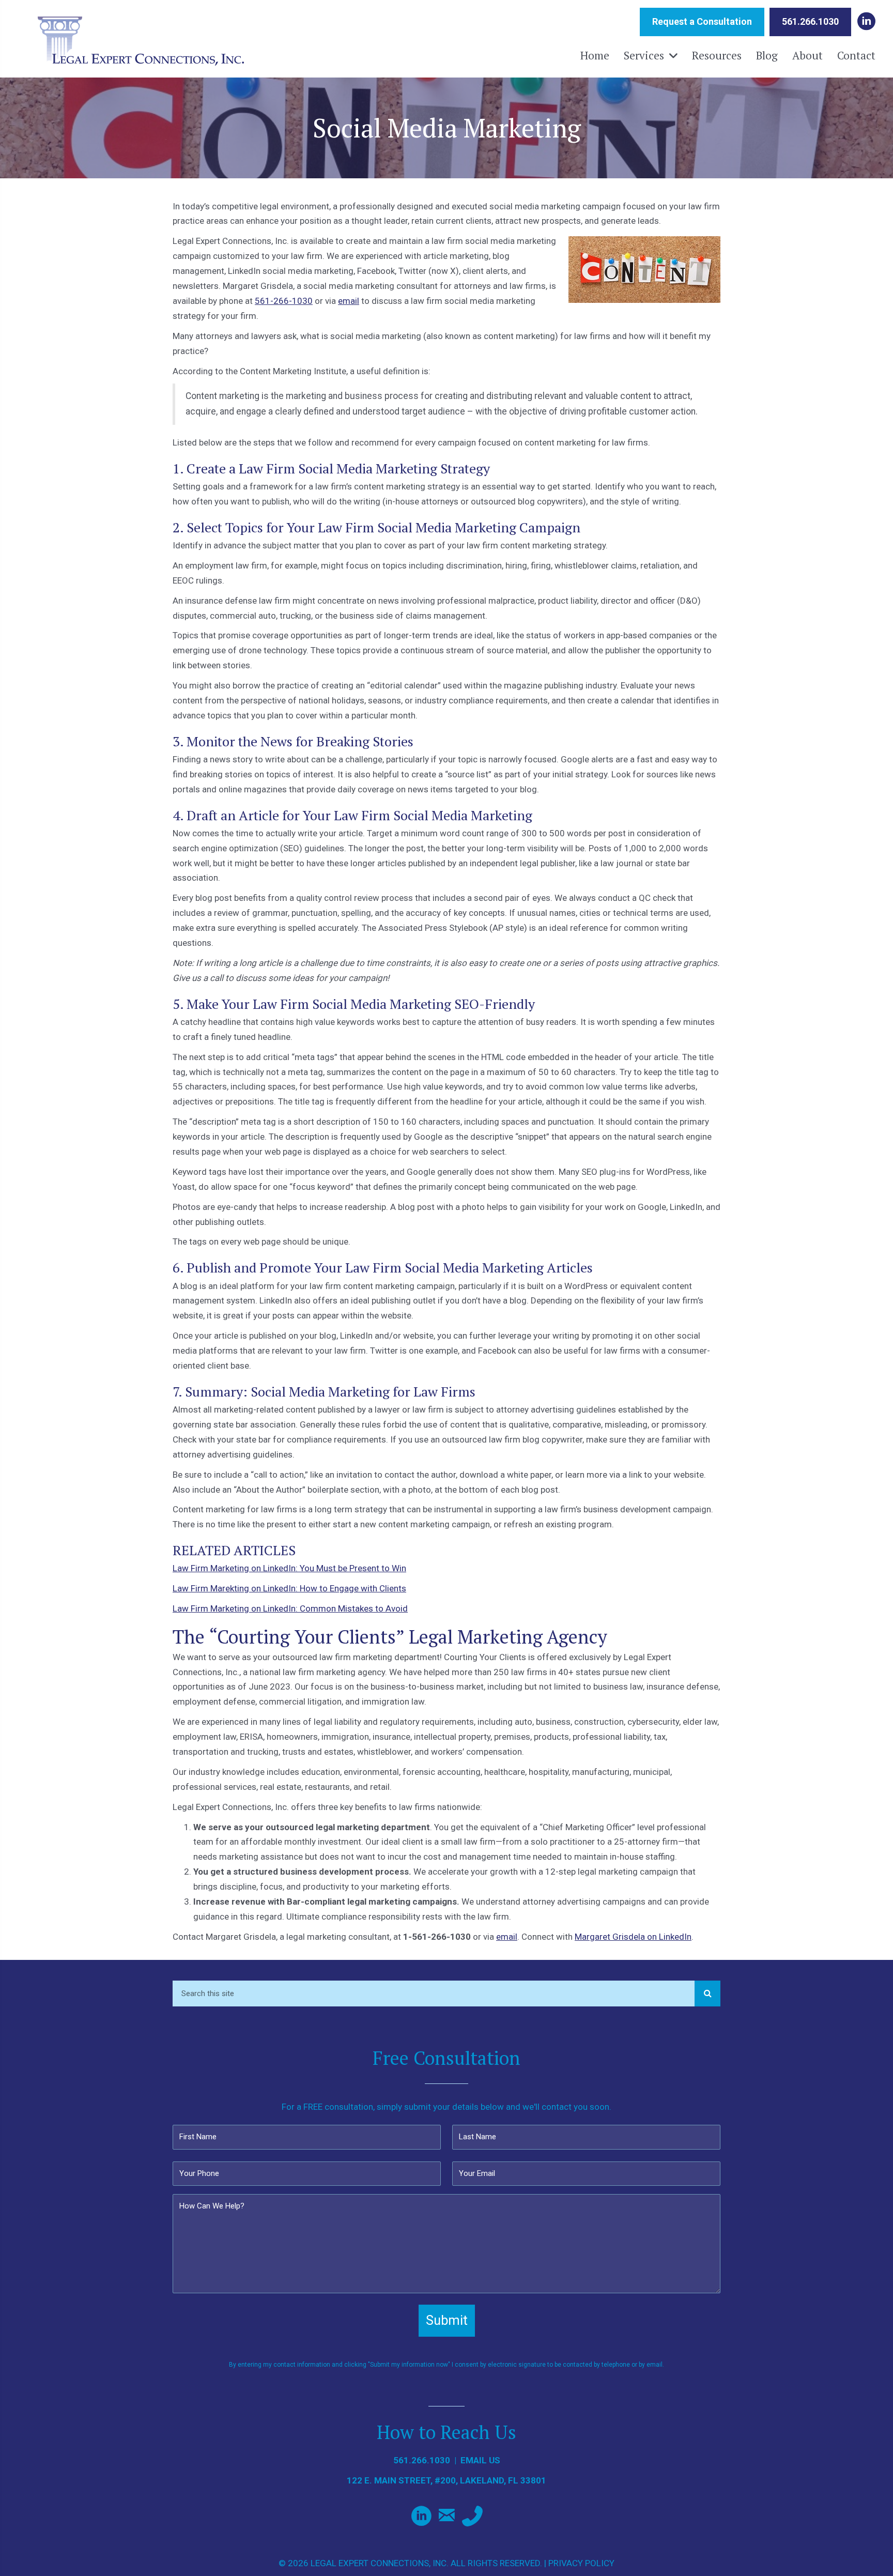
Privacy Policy (581, 2563)
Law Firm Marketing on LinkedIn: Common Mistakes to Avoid (290, 1608)
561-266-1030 (284, 301)
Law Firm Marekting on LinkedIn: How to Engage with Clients (289, 1588)
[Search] (707, 1994)
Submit (447, 2320)
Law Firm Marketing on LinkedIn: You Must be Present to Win (289, 1568)
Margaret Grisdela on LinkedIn (633, 1937)
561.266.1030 (422, 2460)
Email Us (480, 2460)
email (349, 301)
